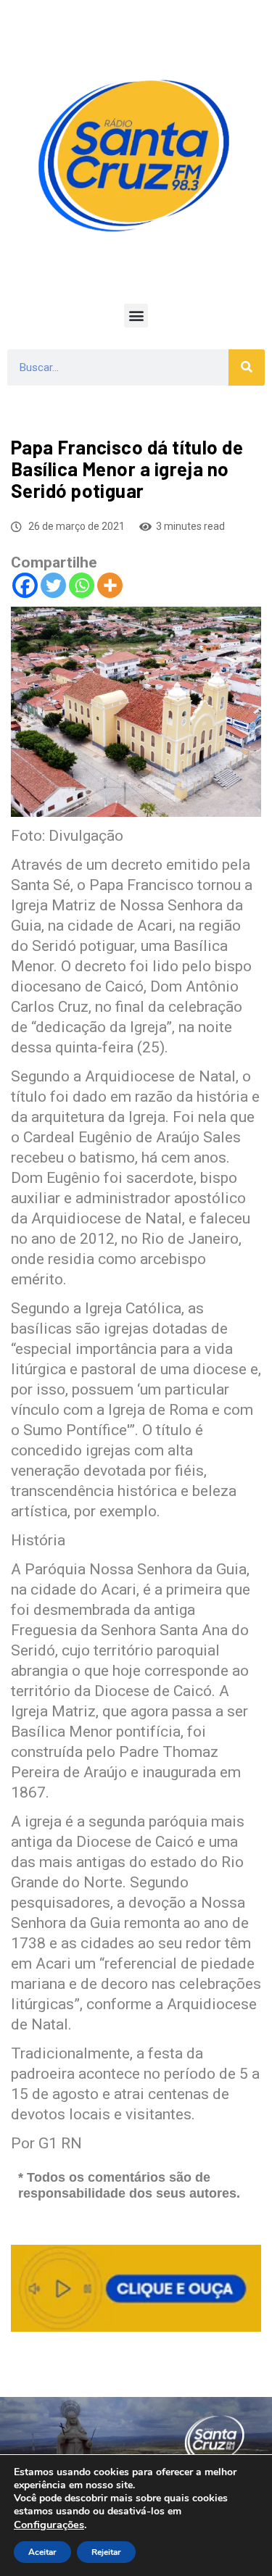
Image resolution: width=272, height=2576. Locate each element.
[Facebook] (25, 585)
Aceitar (42, 2552)
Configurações (49, 2525)
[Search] (247, 367)
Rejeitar (106, 2552)
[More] (110, 585)
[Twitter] (53, 585)
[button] (136, 316)
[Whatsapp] (82, 585)
